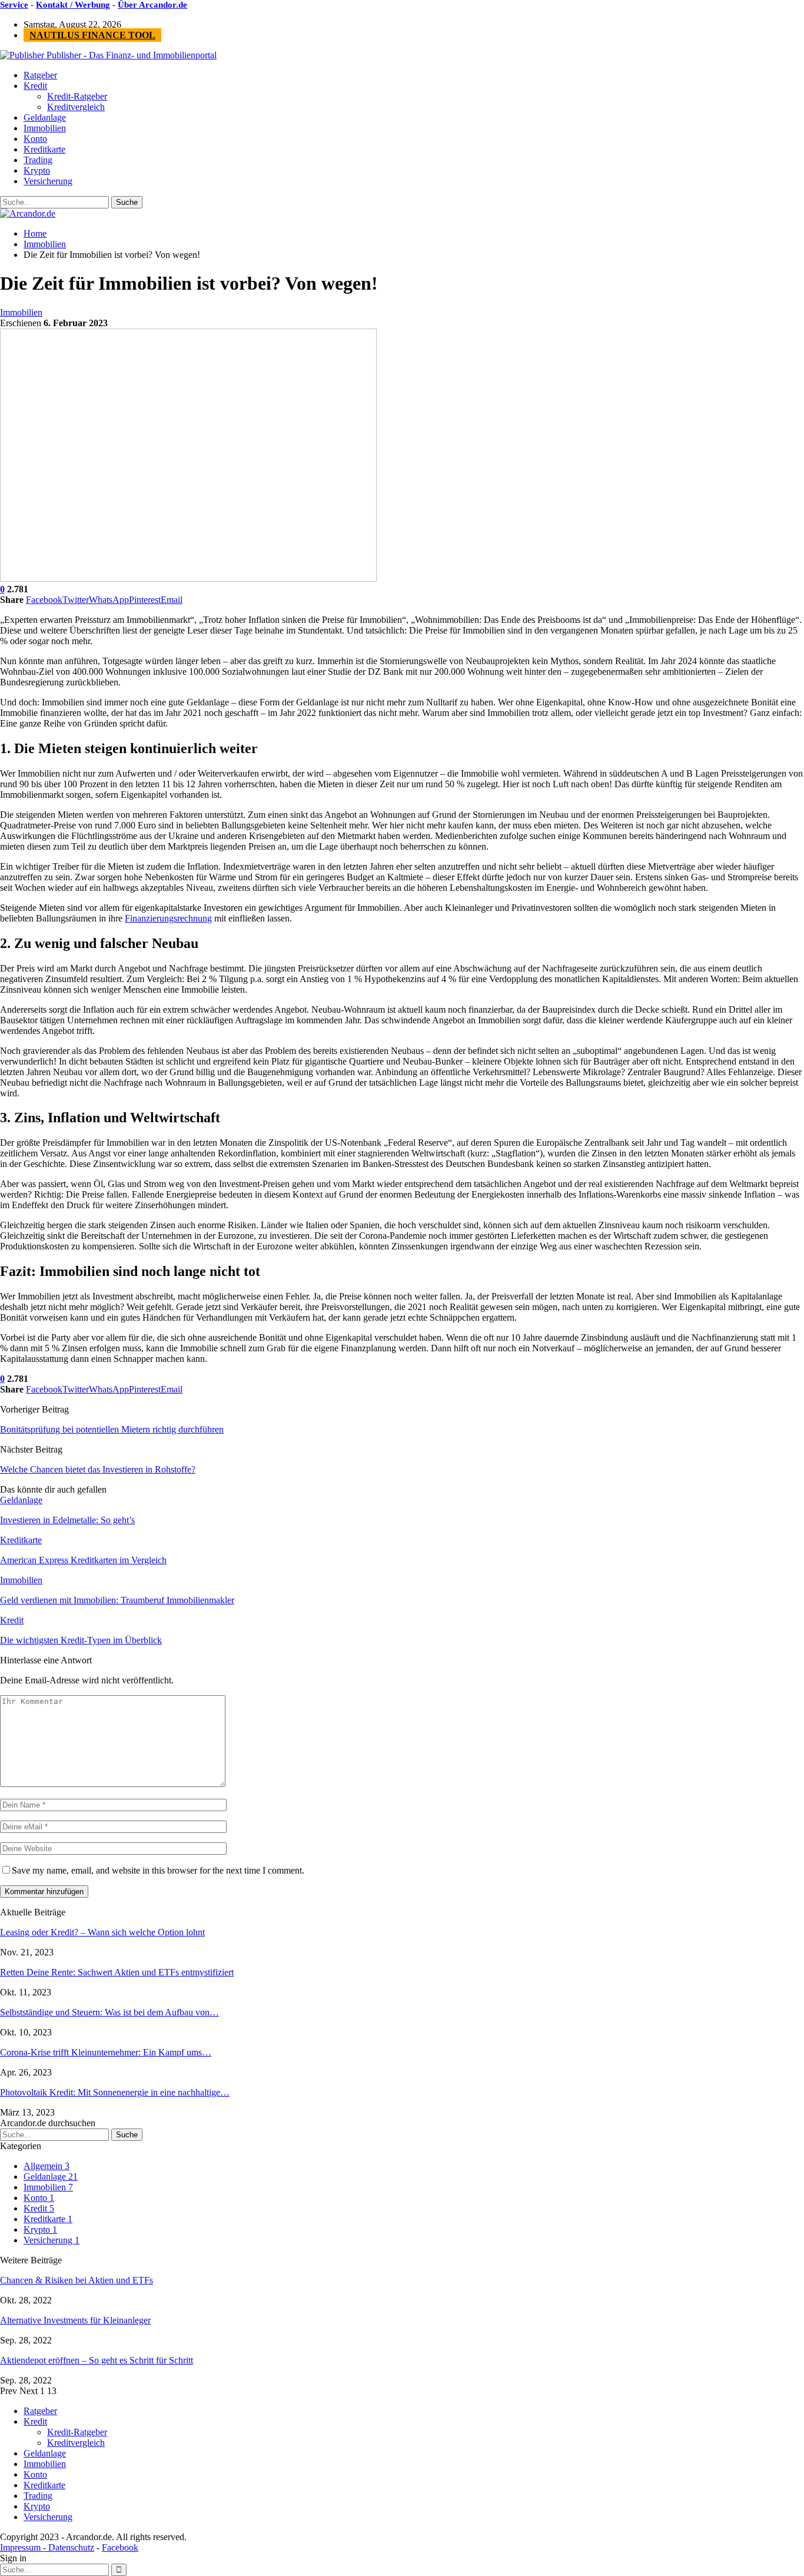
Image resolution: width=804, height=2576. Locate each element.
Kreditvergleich (76, 107)
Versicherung (48, 181)
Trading (38, 160)
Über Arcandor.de (152, 5)
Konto (35, 139)
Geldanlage (45, 117)
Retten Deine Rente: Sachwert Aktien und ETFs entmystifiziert (117, 1972)
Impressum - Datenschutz (47, 2547)
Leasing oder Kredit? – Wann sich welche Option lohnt (102, 1932)
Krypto (37, 170)
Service (14, 5)
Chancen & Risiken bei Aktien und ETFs (77, 2280)
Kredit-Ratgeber (77, 96)
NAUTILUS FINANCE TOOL (92, 35)
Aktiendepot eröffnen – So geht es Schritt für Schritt (97, 2360)
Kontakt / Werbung (73, 5)
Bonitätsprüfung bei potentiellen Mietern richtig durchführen (112, 1429)
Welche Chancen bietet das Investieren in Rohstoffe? (98, 1469)
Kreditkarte (44, 149)
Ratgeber (40, 75)
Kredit (35, 86)
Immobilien (45, 128)
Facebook (120, 2547)
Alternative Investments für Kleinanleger (75, 2320)
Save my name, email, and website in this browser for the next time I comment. (158, 1870)
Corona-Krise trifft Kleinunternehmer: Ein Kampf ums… (106, 2052)
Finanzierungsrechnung (168, 918)
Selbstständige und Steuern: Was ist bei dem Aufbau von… (109, 2012)
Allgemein (46, 2166)
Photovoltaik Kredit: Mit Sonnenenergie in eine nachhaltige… (115, 2092)
